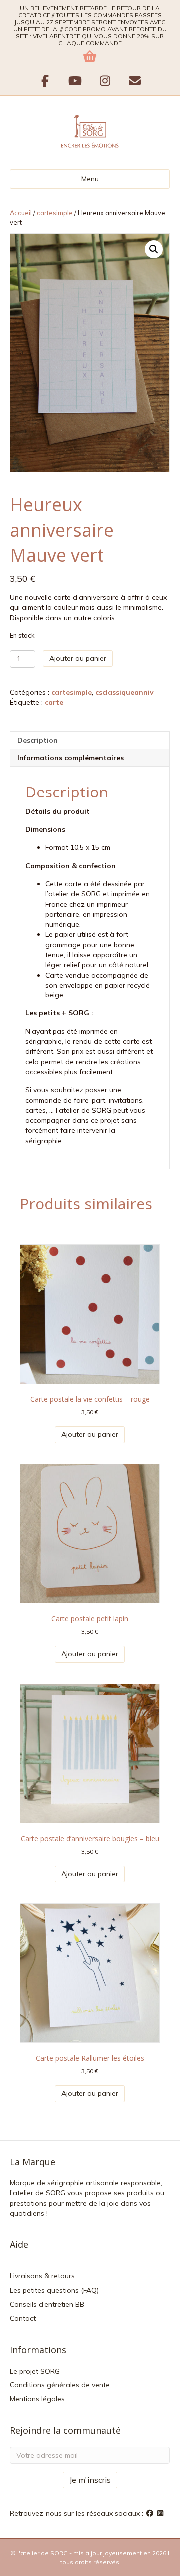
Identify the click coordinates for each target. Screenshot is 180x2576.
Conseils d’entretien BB (47, 2304)
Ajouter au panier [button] (90, 1434)
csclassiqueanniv (125, 692)
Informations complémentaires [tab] (71, 758)
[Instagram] (161, 2513)
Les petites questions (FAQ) (54, 2290)
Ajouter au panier (78, 658)
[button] (154, 249)
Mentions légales (37, 2399)
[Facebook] (151, 2513)
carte (54, 702)
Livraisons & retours (42, 2276)
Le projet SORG (35, 2371)
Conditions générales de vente (60, 2385)
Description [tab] (38, 740)
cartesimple (55, 213)
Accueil (21, 213)
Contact (23, 2318)
